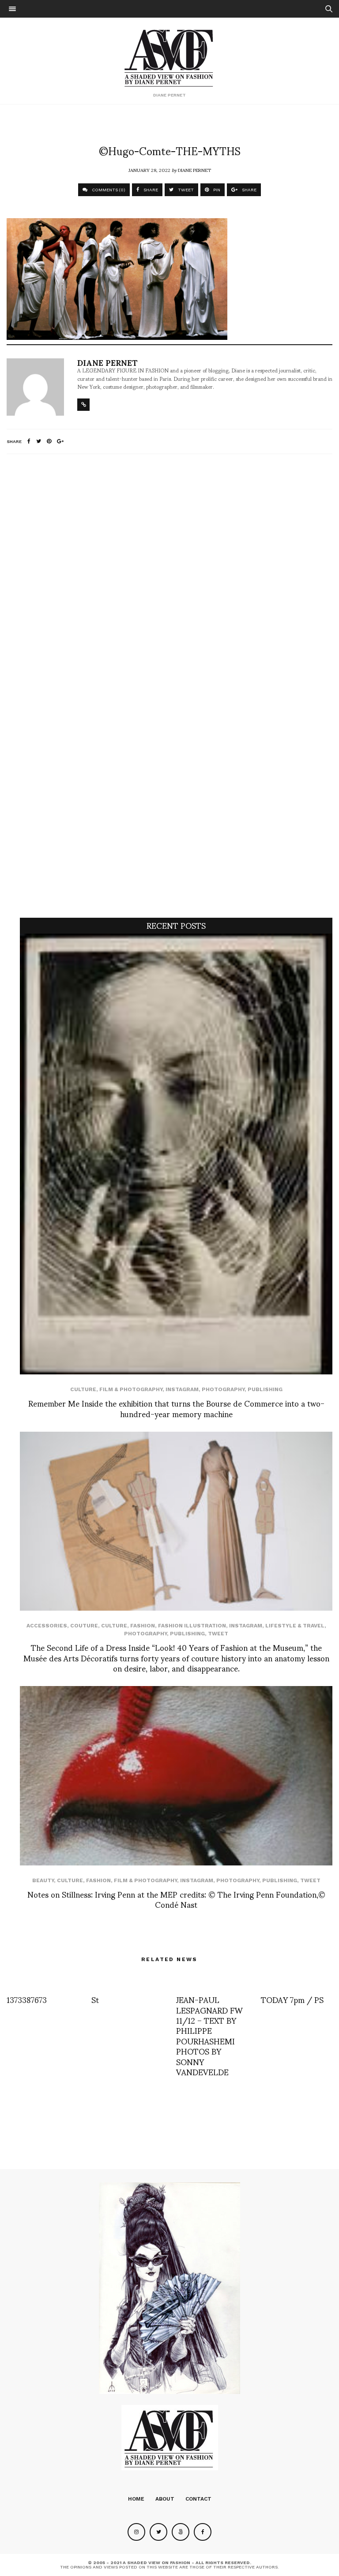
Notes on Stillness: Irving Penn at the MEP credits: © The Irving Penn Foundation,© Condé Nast (176, 1899)
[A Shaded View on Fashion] (170, 57)
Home (136, 2499)
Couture (84, 1626)
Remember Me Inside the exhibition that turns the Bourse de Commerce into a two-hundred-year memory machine (176, 1408)
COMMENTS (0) (108, 190)
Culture (83, 1389)
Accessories (47, 1626)
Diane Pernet (194, 170)
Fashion (143, 1626)
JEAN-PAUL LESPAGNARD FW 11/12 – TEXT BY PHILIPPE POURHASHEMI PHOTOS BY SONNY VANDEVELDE (209, 2035)
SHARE (150, 190)
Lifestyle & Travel (295, 1626)
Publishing (265, 1389)
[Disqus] (169, 577)
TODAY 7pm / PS (292, 1999)
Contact (198, 2499)
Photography (223, 1389)
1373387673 (27, 1999)
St (95, 1999)
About (165, 2499)
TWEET (185, 190)
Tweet (218, 1634)
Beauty (43, 1880)
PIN (216, 190)
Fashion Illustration (192, 1626)
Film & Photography (131, 1389)
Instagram (182, 1389)
